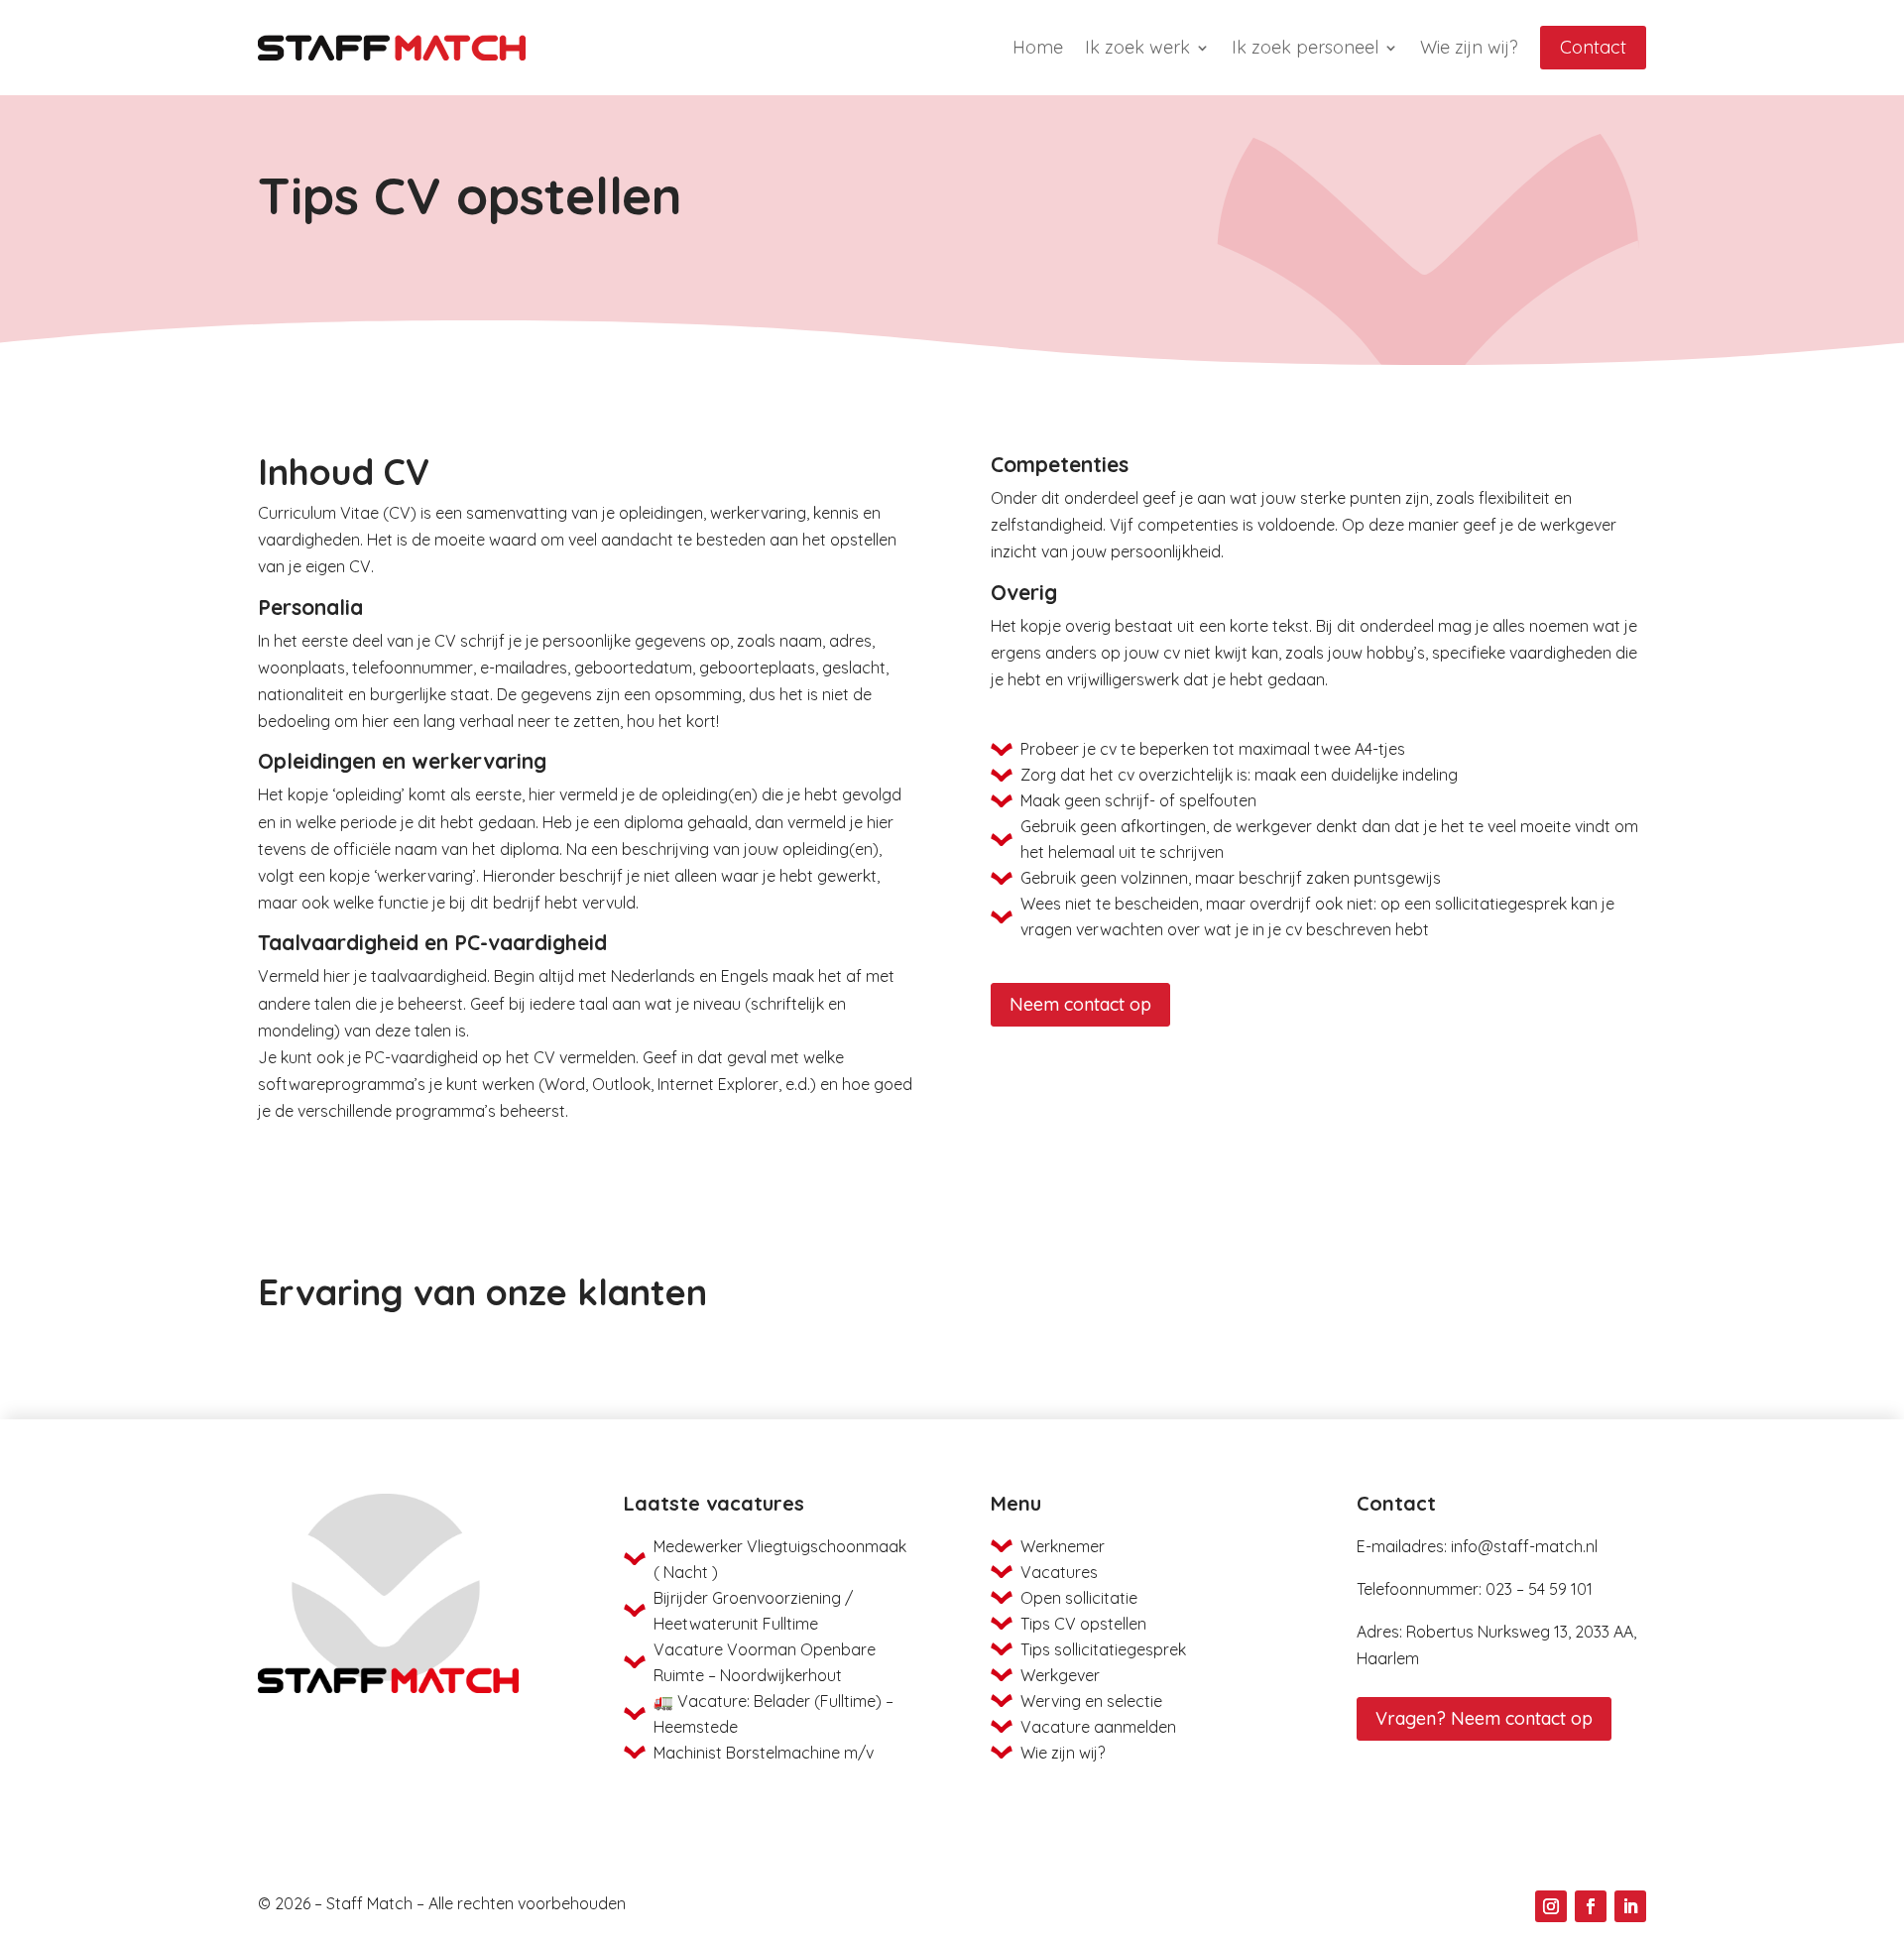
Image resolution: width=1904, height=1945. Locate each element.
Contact (1593, 47)
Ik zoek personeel (1305, 47)
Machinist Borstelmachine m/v (764, 1753)
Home (1038, 47)
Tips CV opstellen (1083, 1624)
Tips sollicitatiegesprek (1103, 1649)
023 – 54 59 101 (1539, 1589)
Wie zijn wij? (1469, 47)
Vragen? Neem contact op (1484, 1718)
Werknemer (1063, 1546)
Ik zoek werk (1137, 47)
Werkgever (1060, 1675)
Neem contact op (1080, 1004)
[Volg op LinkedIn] (1630, 1906)
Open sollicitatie (1079, 1598)
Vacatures (1059, 1572)
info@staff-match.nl (1524, 1546)
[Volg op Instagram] (1551, 1906)
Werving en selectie (1091, 1701)
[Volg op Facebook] (1591, 1906)
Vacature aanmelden (1098, 1727)
